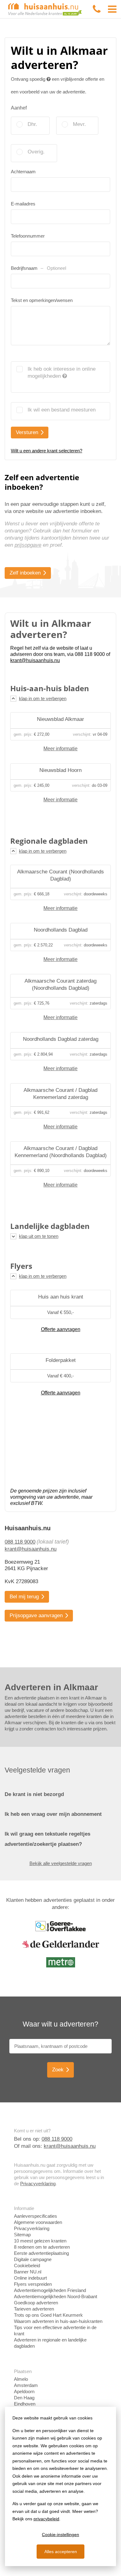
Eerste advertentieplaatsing (41, 2253)
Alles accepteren (61, 2552)
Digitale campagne (33, 2259)
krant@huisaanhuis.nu (31, 1549)
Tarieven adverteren (34, 2309)
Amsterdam (26, 2385)
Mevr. (79, 124)
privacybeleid (46, 2519)
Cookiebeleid (27, 2266)
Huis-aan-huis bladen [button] (50, 688)
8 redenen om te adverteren (42, 2247)
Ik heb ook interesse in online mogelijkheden (62, 373)
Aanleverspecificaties (36, 2216)
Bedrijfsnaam (38, 268)
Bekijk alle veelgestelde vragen (61, 1863)
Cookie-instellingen (60, 2535)
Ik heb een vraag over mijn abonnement (53, 1814)
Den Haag (24, 2398)
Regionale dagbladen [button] (49, 841)
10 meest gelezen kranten (40, 2241)
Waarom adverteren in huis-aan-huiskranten (58, 2321)
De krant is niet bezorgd (34, 1794)
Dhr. (32, 124)
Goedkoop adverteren (36, 2303)
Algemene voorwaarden (38, 2222)
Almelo (21, 2379)
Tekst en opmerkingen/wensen (42, 300)
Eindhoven (25, 2404)
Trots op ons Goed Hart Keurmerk (48, 2315)
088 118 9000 (20, 1542)
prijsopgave (28, 545)
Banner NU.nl (28, 2272)
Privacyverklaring (38, 2184)
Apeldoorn (24, 2391)
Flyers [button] (21, 1266)
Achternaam (23, 172)
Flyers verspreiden (33, 2284)
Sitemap (22, 2235)
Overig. (36, 152)
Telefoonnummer (28, 236)
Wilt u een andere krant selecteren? (47, 451)
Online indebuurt (30, 2278)
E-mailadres (23, 204)
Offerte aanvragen (61, 1329)
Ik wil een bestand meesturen (62, 410)
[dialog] (60, 2486)
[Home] (45, 9)
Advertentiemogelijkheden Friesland (50, 2290)
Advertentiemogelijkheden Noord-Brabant (56, 2296)
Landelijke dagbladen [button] (50, 1226)
